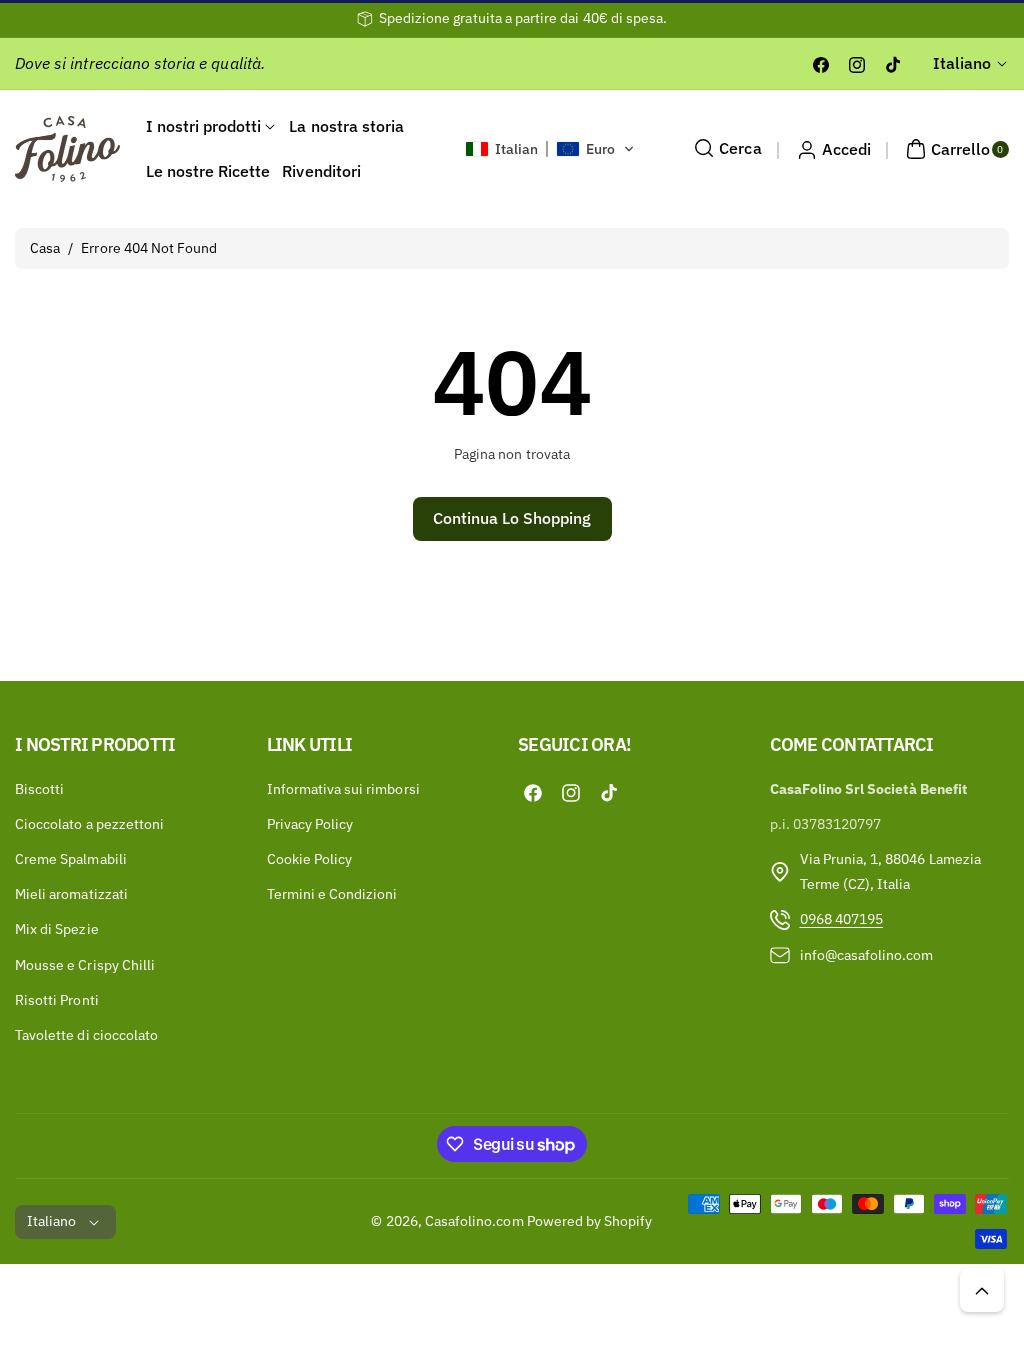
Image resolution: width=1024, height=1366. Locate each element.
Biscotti (39, 789)
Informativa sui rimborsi (343, 789)
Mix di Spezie (57, 929)
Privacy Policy (310, 824)
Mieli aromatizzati (71, 894)
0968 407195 (842, 919)
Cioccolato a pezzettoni (89, 824)
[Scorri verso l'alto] (982, 1290)
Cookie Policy (310, 859)
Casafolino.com (474, 1221)
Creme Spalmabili (71, 859)
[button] (550, 149)
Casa (45, 248)
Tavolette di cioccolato (86, 1035)
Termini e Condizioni (332, 894)
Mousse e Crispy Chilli (85, 965)
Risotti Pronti (57, 1000)
